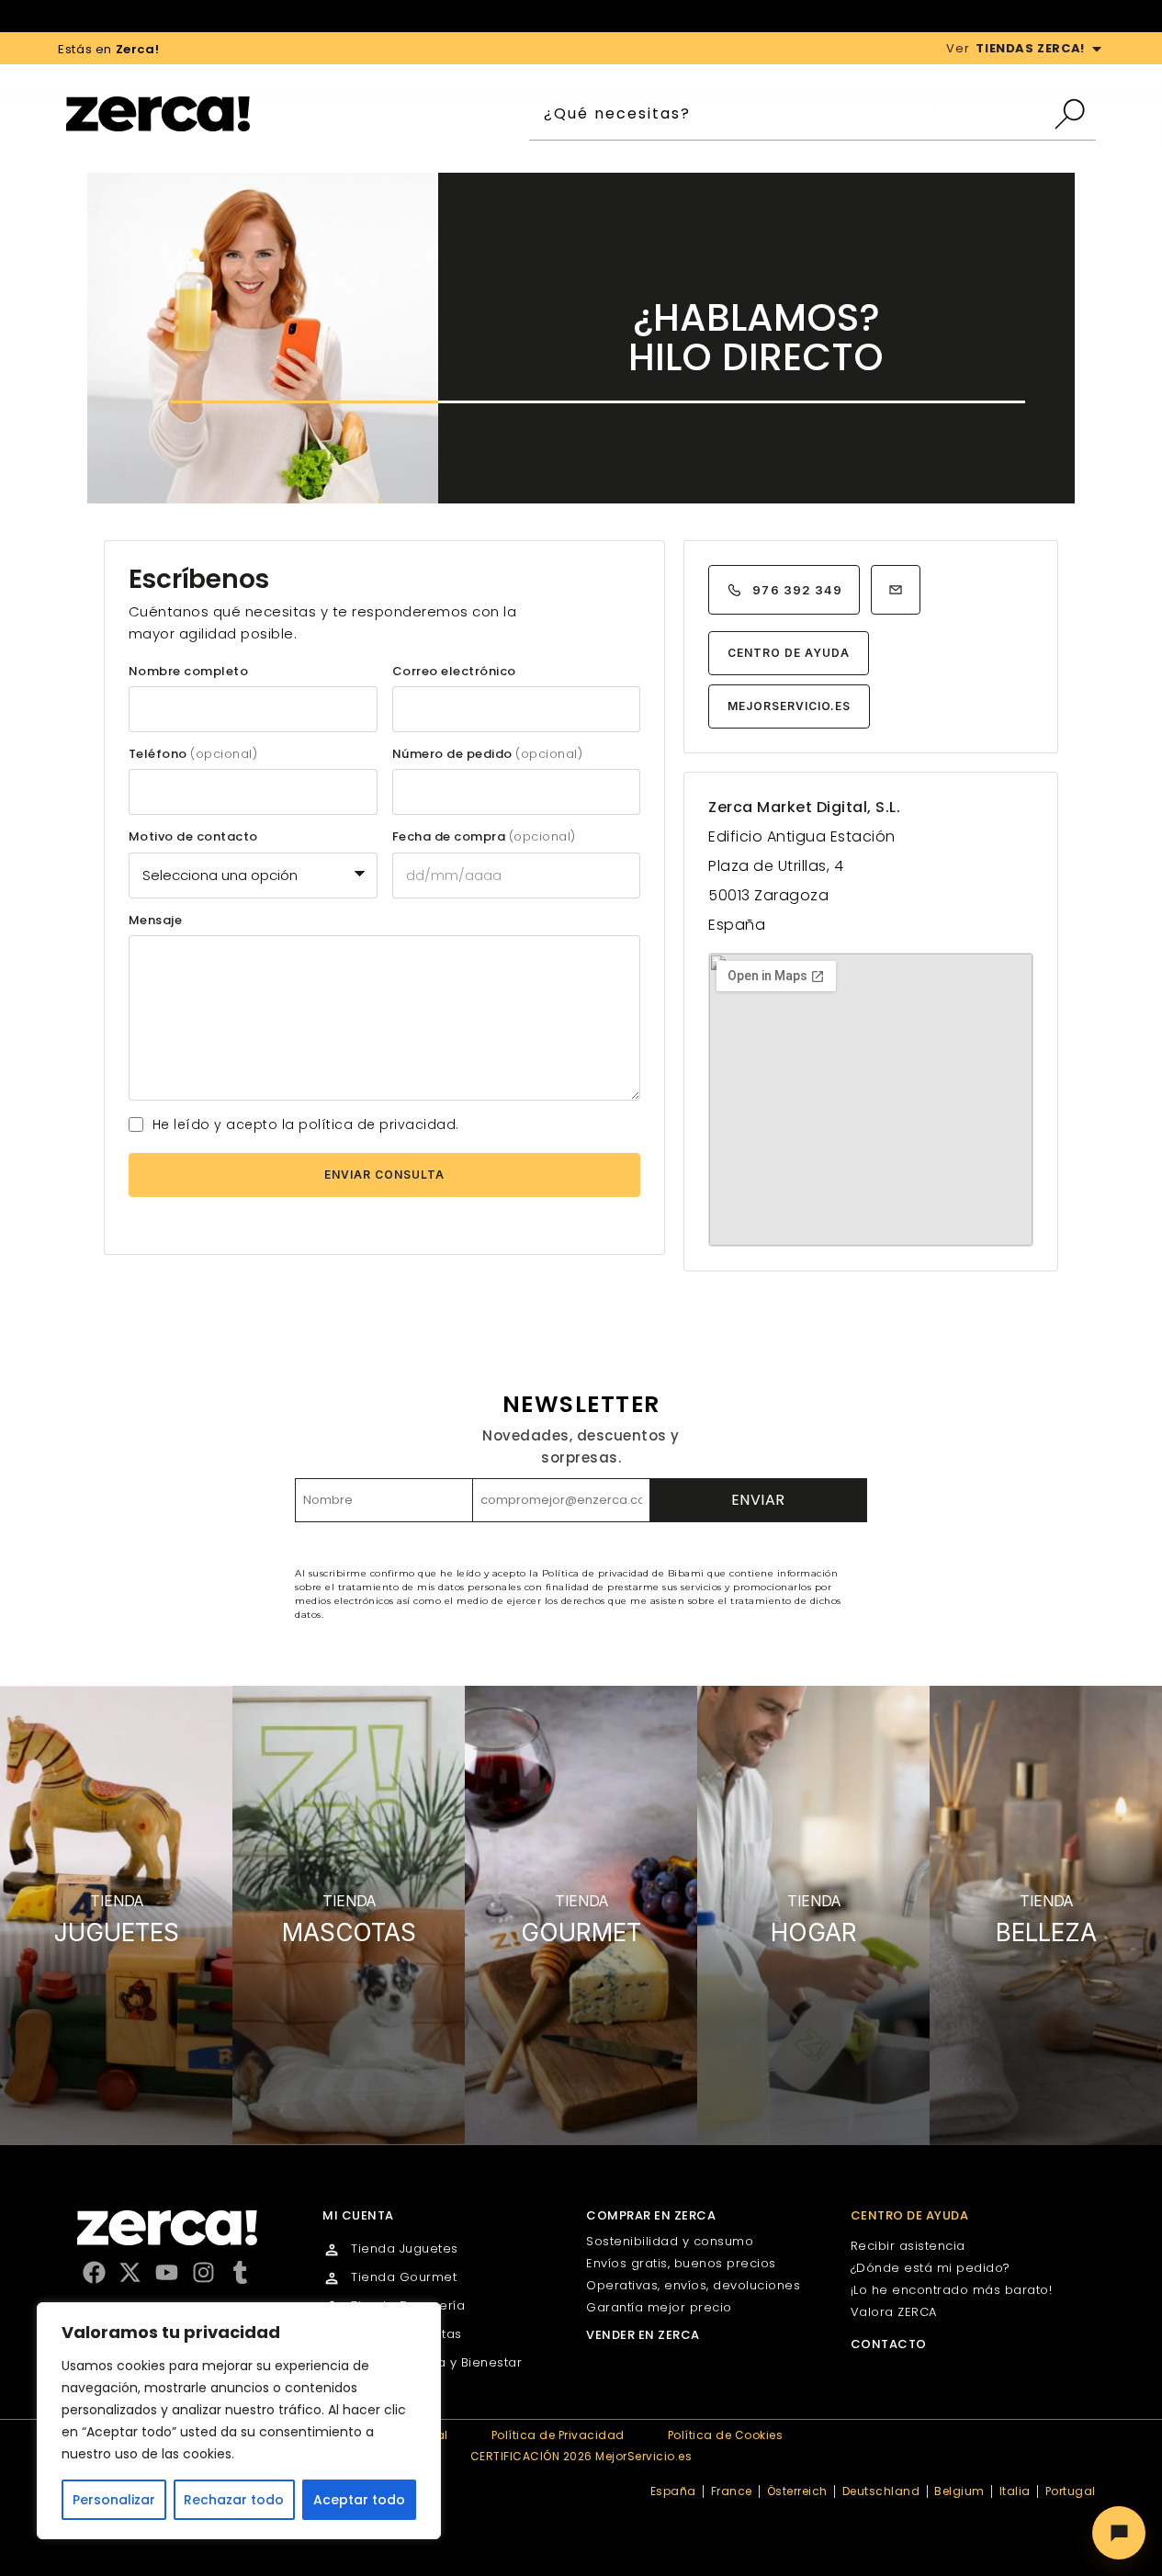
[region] (239, 2421)
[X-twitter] (130, 2272)
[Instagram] (203, 2272)
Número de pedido (488, 754)
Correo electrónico (454, 672)
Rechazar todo (234, 2500)
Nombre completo (189, 672)
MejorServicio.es (789, 706)
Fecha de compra (484, 837)
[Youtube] (167, 2272)
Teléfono (193, 754)
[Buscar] (1074, 114)
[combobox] (790, 114)
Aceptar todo (359, 2500)
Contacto (889, 2344)
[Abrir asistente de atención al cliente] (1119, 2533)
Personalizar (114, 2500)
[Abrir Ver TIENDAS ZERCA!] (1097, 49)
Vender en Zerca (643, 2335)
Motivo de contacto (193, 837)
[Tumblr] (240, 2272)
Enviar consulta (384, 1175)
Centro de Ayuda (788, 653)
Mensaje (156, 921)
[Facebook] (94, 2272)
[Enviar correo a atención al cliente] (896, 590)
